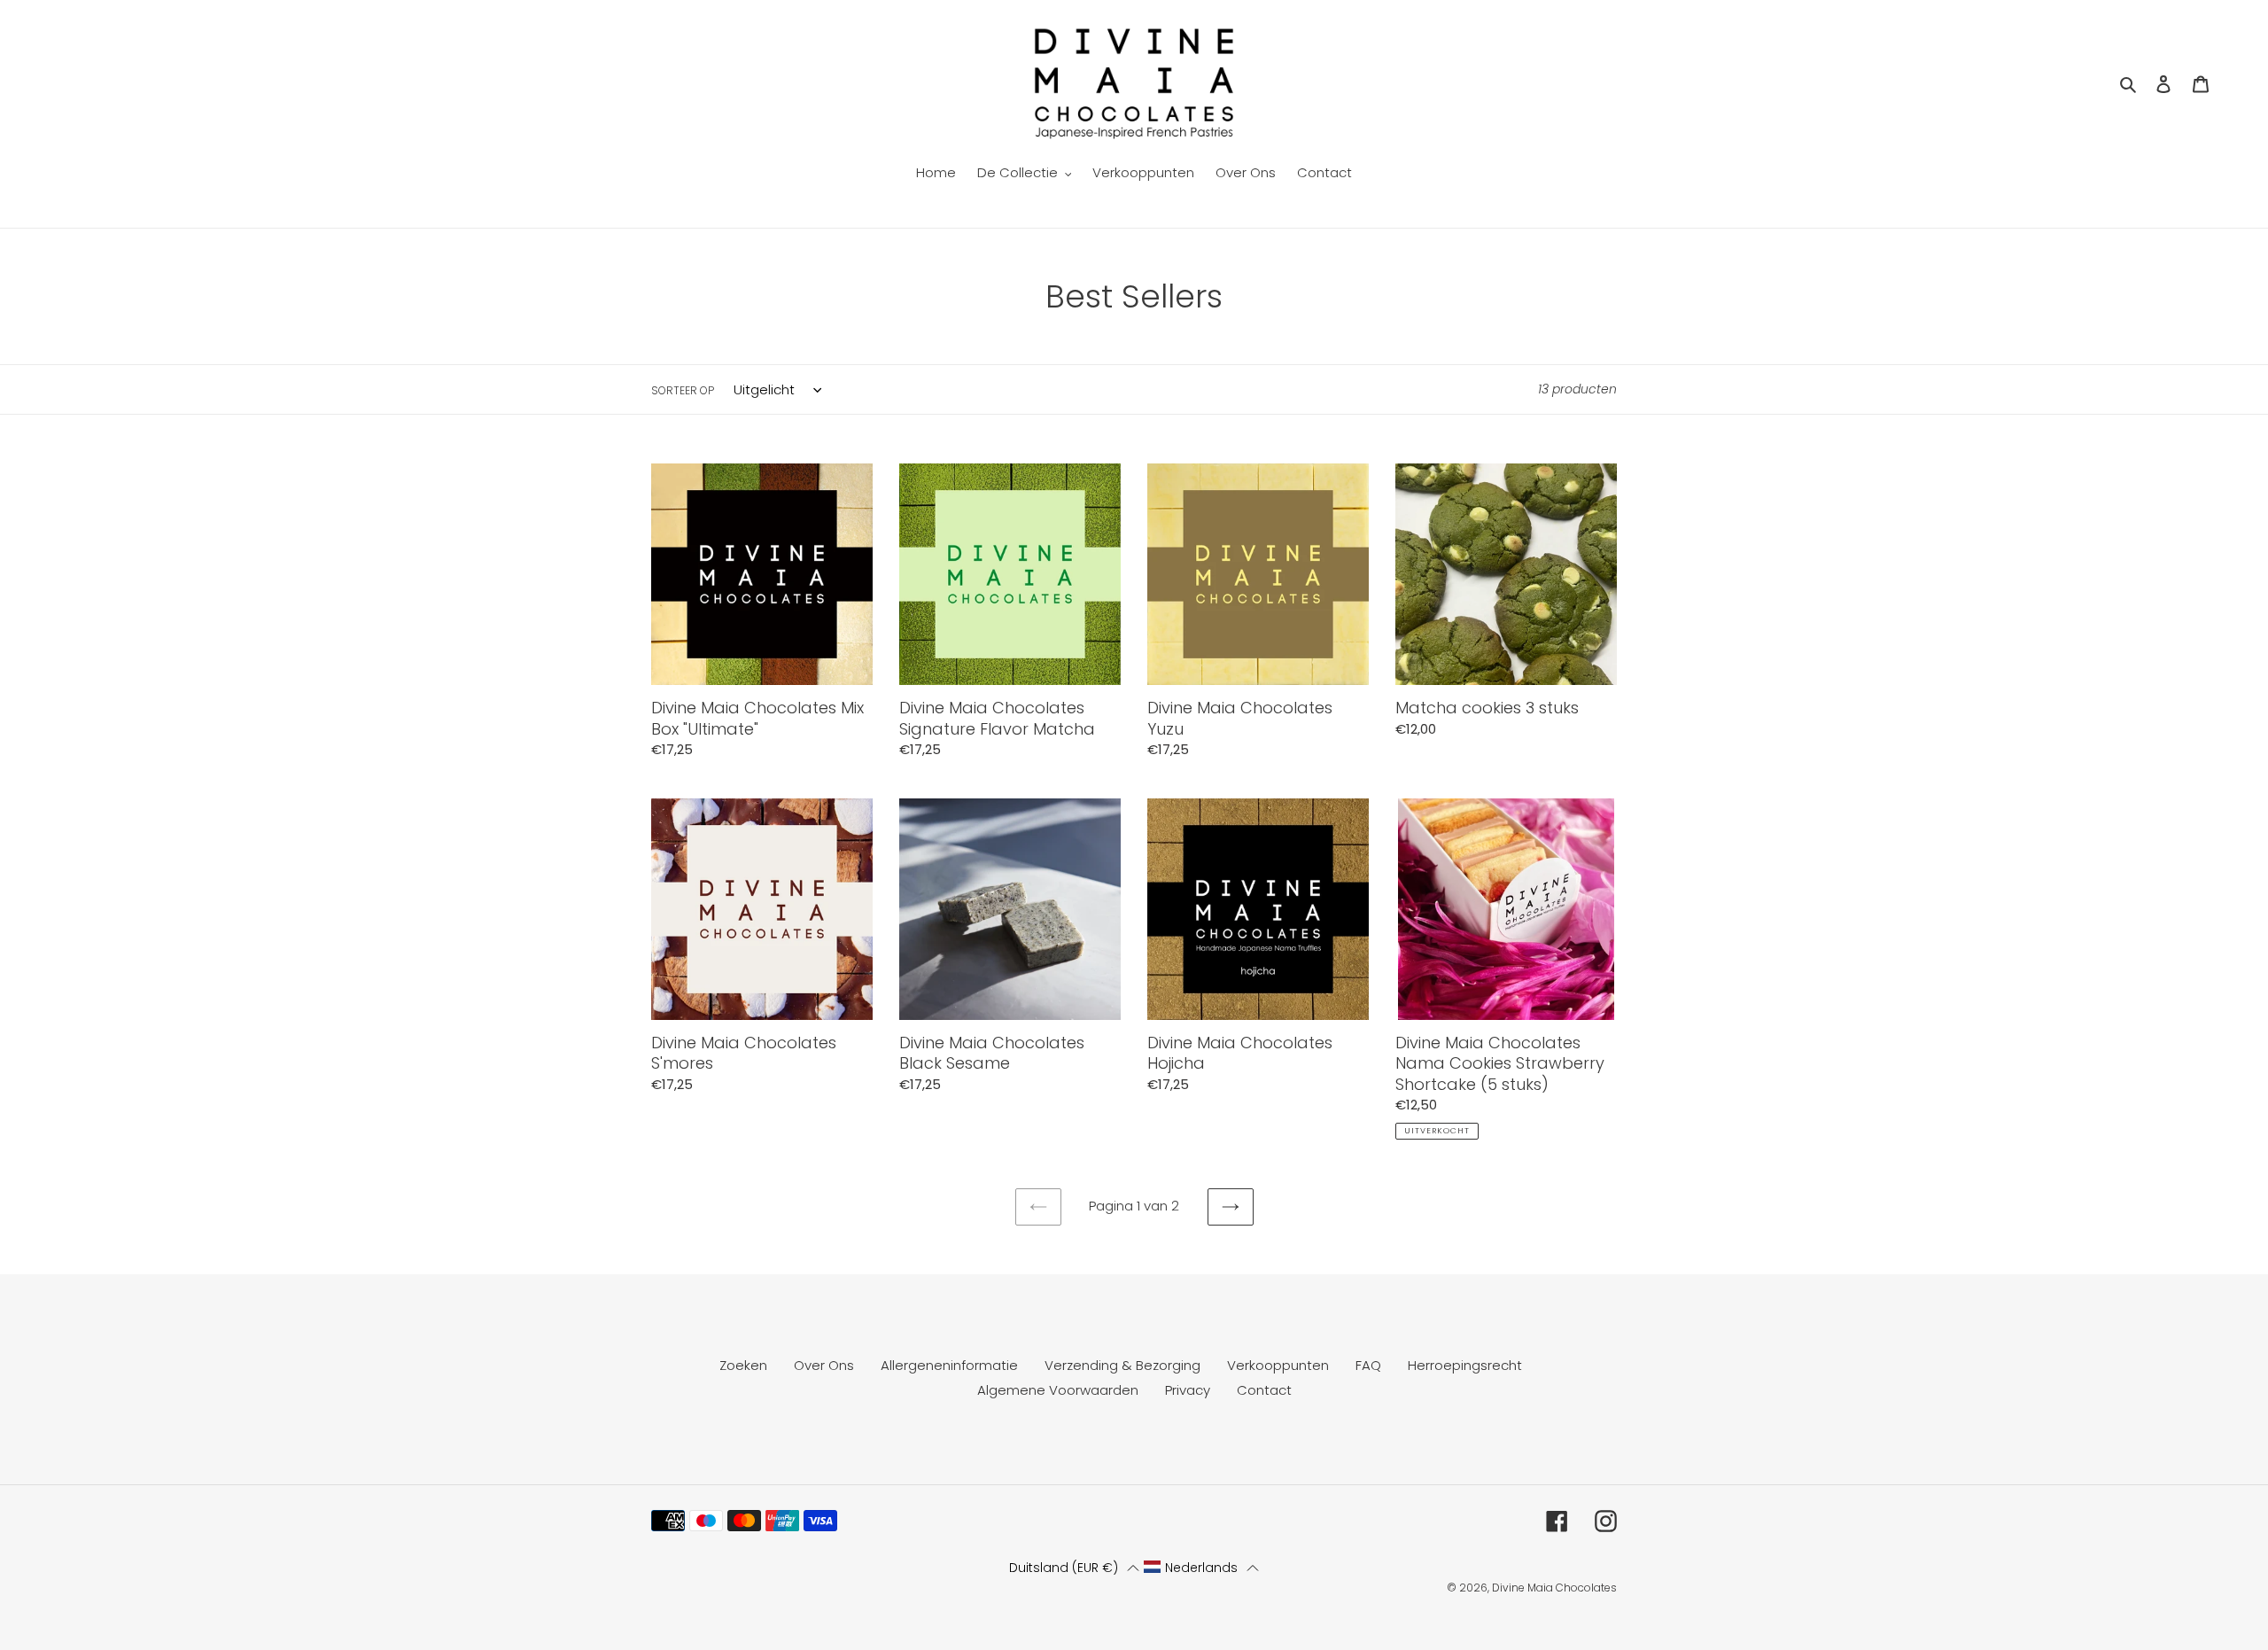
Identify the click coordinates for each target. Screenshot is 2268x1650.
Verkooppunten (1278, 1365)
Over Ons (824, 1365)
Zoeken (743, 1365)
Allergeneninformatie (949, 1365)
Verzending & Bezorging (1122, 1365)
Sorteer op (683, 390)
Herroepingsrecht (1465, 1365)
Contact (1264, 1390)
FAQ (1368, 1365)
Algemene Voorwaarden (1058, 1390)
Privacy (1188, 1390)
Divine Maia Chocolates (1554, 1588)
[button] (1074, 1568)
